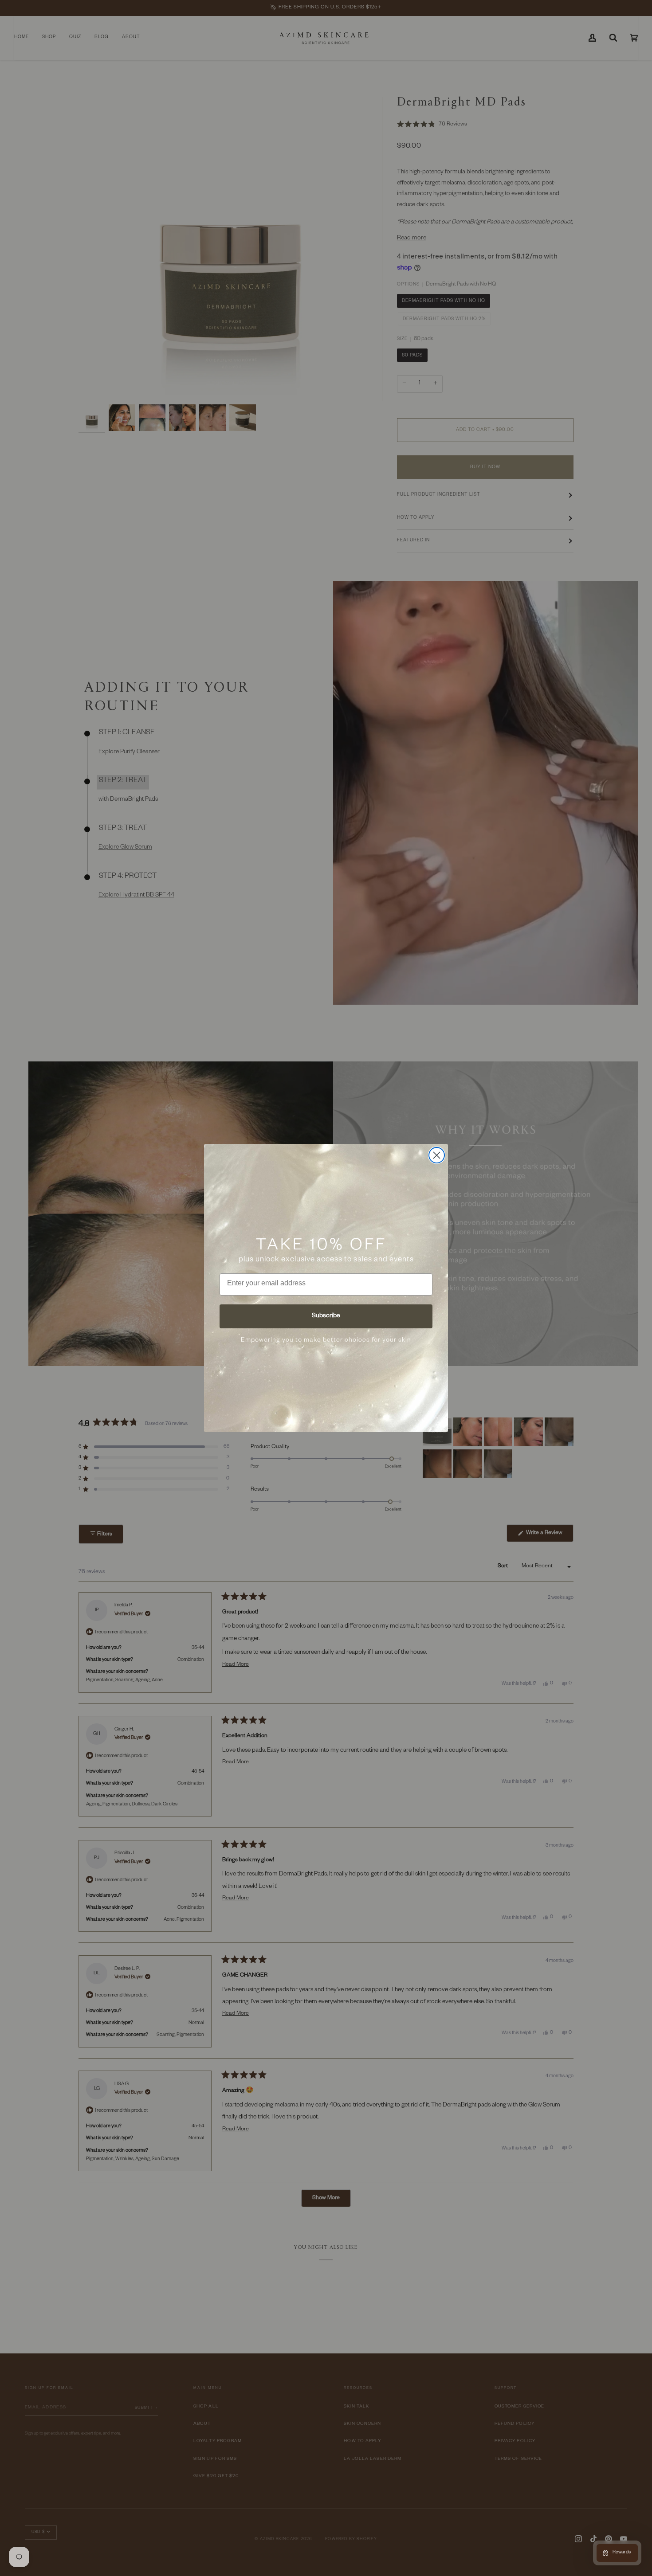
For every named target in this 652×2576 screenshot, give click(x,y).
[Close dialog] (437, 1155)
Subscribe (326, 1316)
